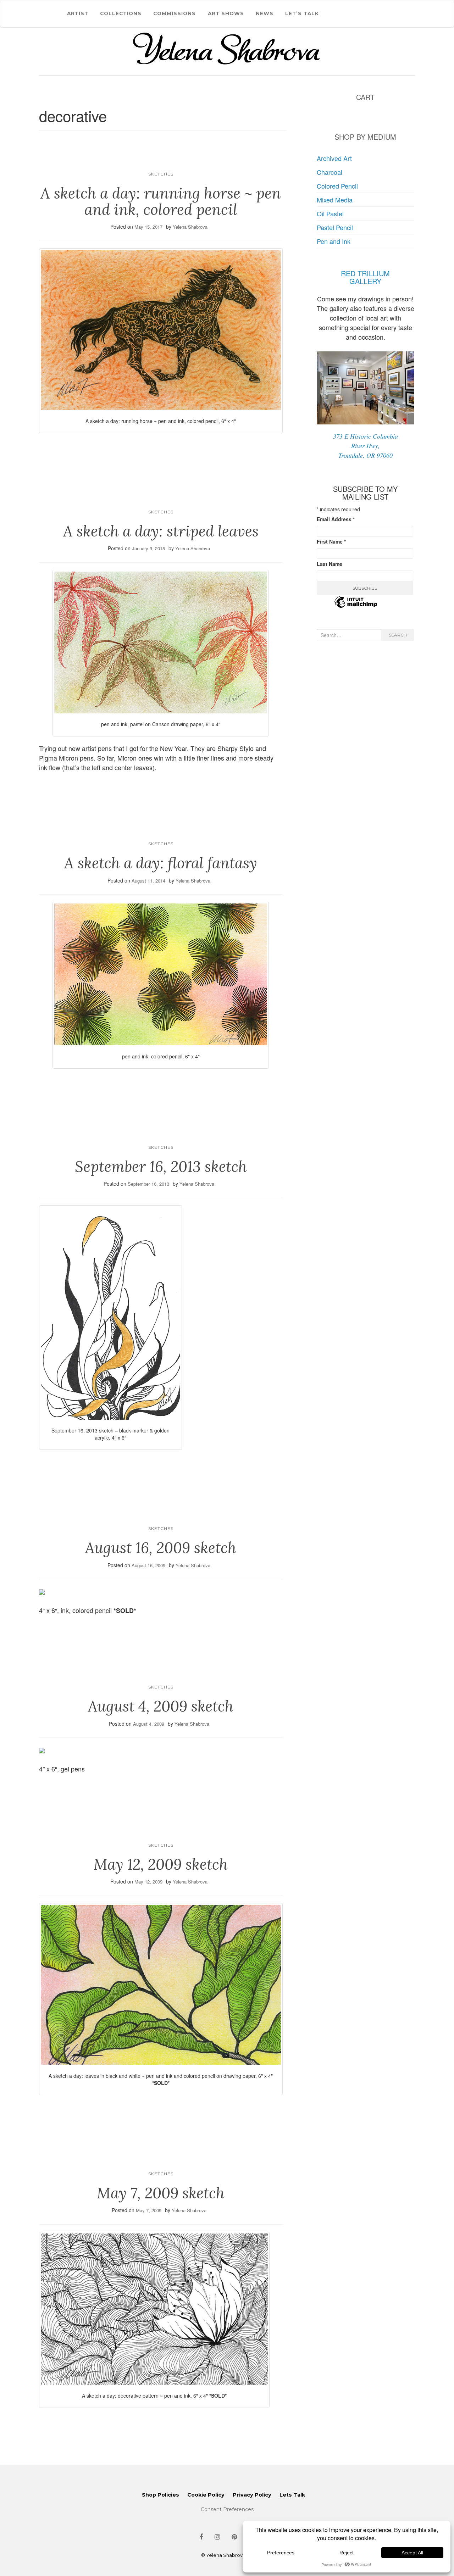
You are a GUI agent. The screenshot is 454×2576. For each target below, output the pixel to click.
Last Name (330, 564)
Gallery (365, 281)
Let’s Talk (302, 13)
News (265, 13)
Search (398, 635)
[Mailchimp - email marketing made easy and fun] (356, 606)
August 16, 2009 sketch (161, 1548)
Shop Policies (160, 2495)
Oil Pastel (330, 213)
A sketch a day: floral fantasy (161, 863)
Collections (121, 13)
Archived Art (334, 158)
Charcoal (330, 172)
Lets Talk (292, 2495)
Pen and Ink (334, 241)
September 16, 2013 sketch (161, 1167)
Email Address (336, 519)
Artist (78, 13)
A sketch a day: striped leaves (161, 531)
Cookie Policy (206, 2495)
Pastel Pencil (335, 227)
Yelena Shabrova (190, 227)
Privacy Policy (252, 2495)
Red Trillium (365, 273)
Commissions (175, 13)
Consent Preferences (227, 2509)
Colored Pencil (337, 186)
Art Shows (226, 13)
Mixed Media (335, 200)
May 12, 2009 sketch (161, 1864)
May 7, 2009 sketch (161, 2193)
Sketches (161, 174)
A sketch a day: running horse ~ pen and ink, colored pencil (161, 201)
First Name (331, 541)
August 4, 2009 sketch (161, 1706)
